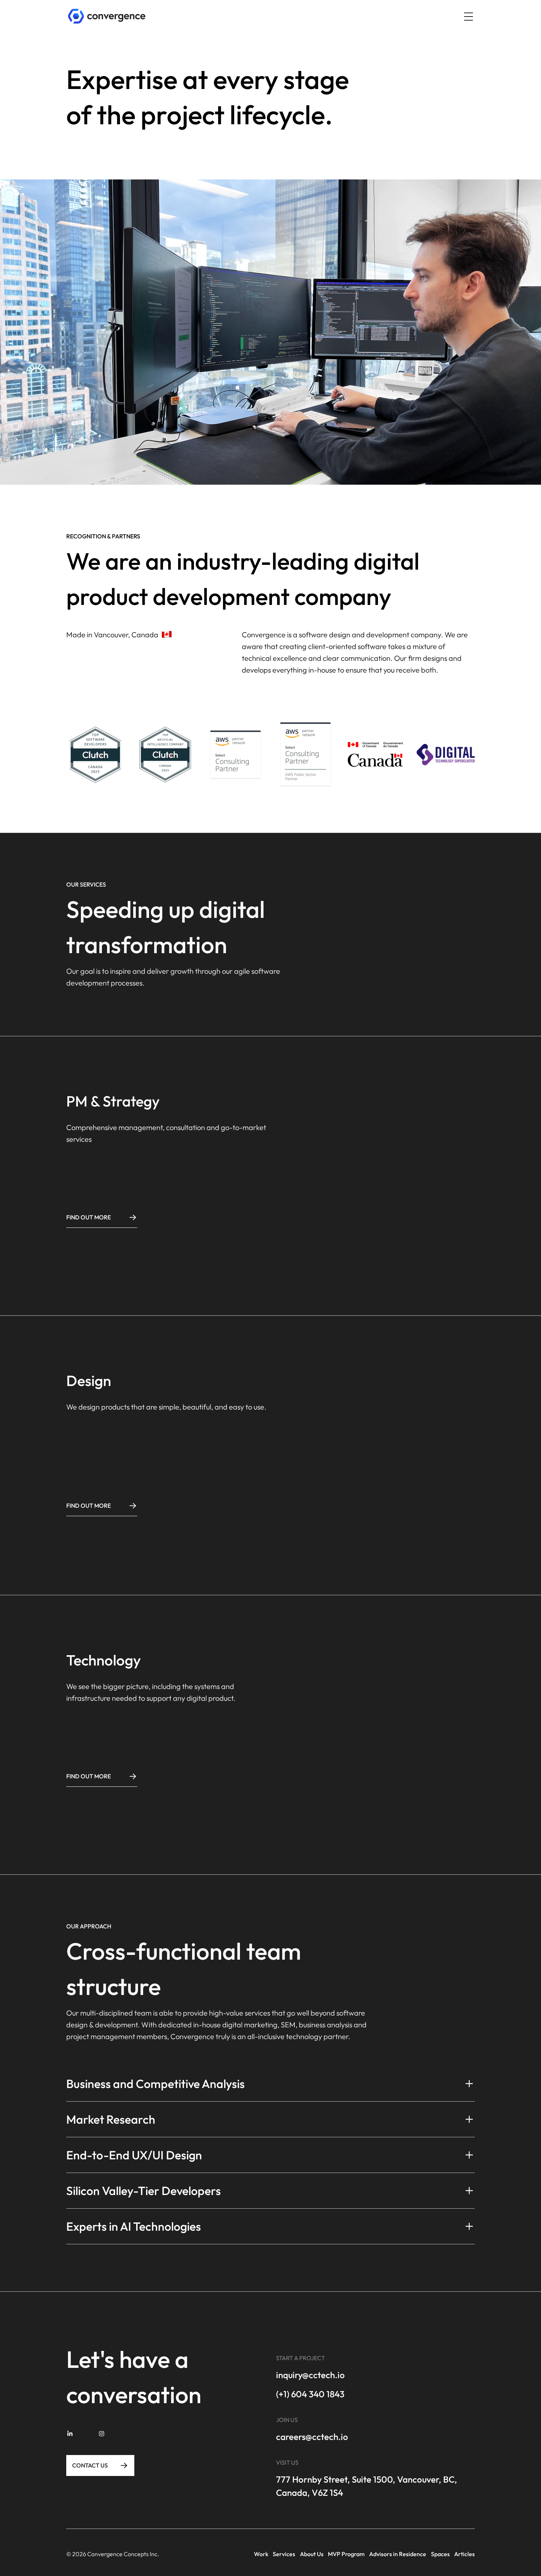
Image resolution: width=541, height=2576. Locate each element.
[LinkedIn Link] (70, 2434)
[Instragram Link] (98, 2434)
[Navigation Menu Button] (468, 17)
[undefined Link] (107, 16)
